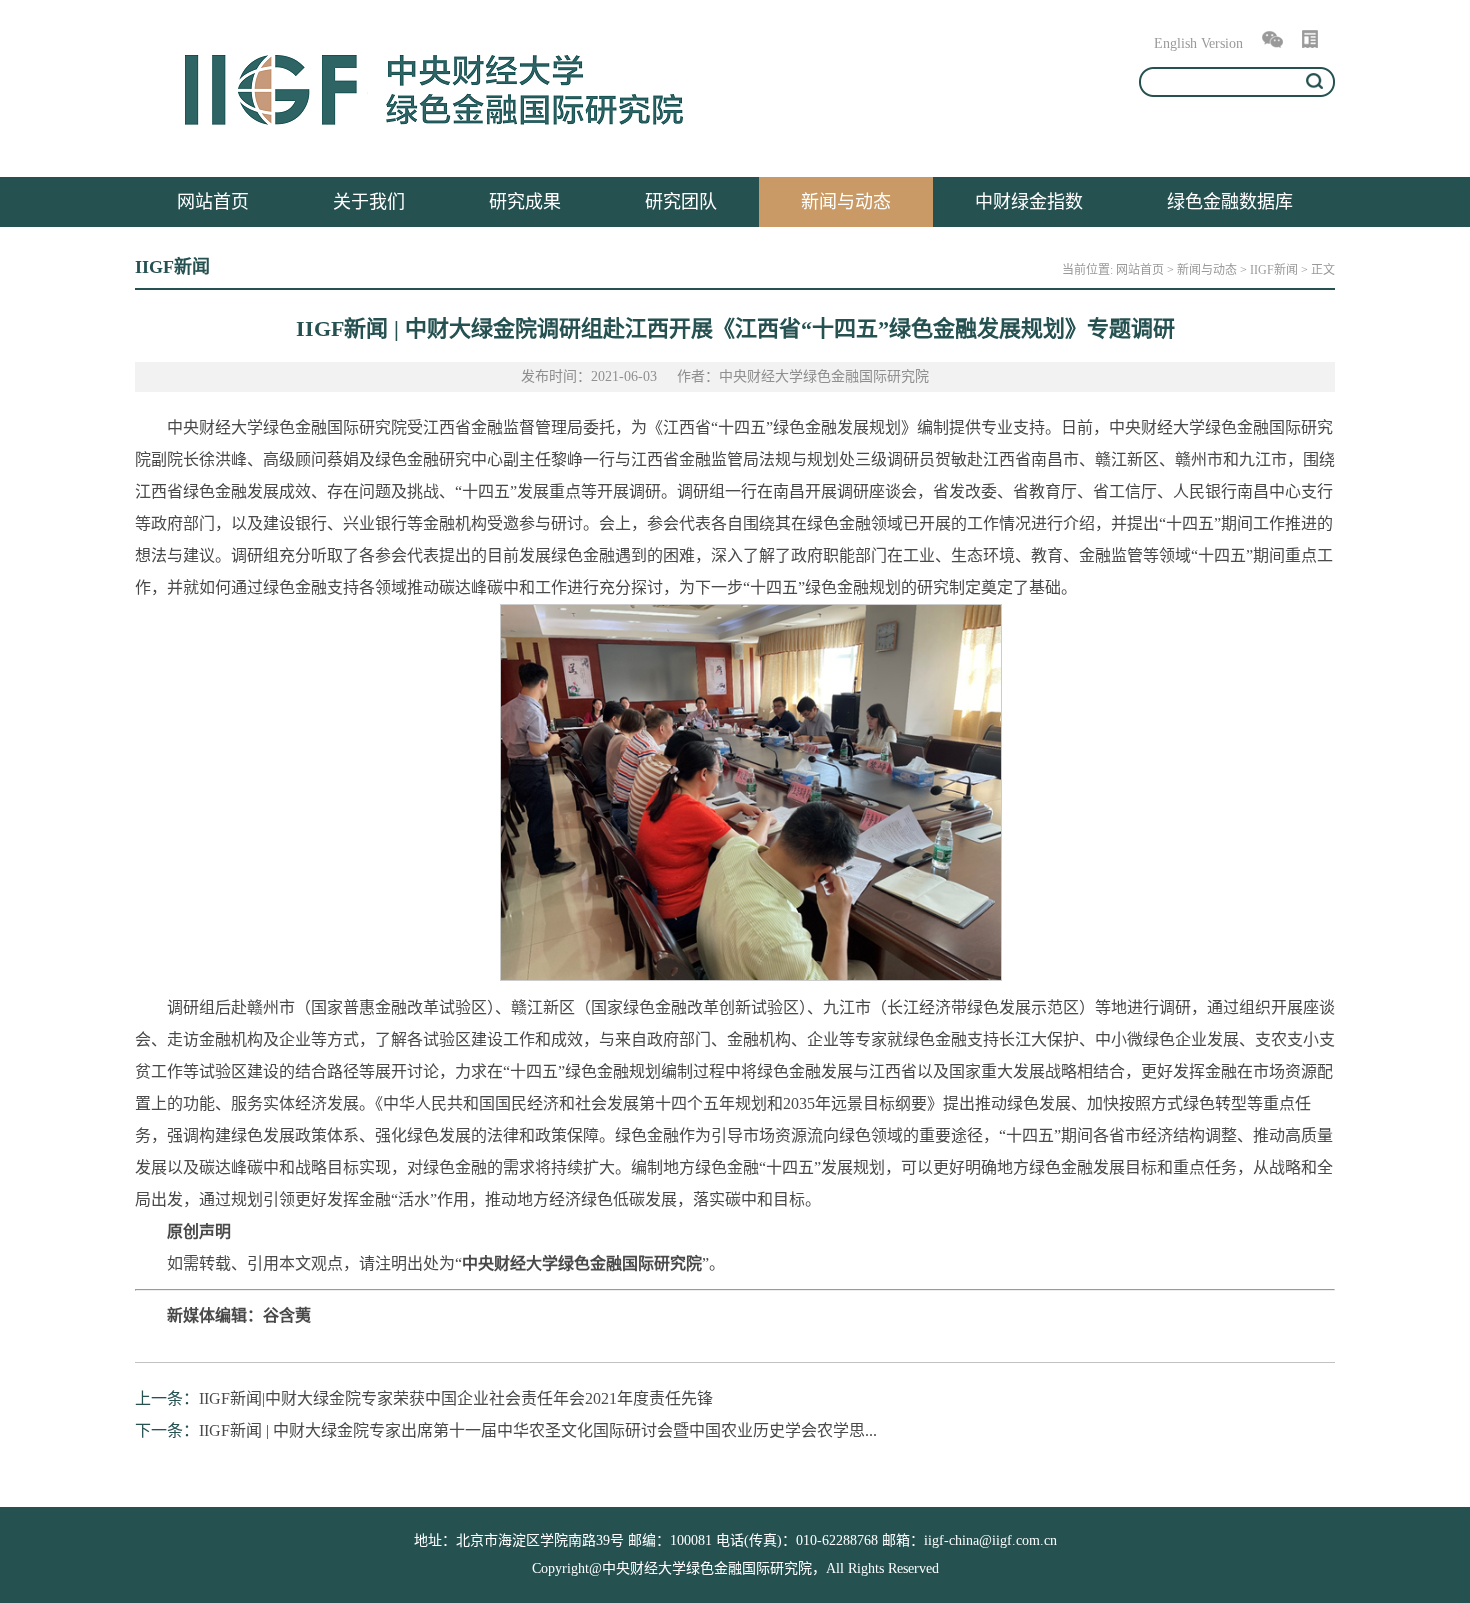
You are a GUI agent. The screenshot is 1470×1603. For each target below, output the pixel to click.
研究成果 (525, 202)
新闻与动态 (846, 202)
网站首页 (213, 202)
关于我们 (369, 202)
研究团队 (681, 202)
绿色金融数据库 (1230, 202)
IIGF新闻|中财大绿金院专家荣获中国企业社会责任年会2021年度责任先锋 (456, 1398)
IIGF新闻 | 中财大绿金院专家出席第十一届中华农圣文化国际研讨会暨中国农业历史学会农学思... (538, 1430)
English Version (1198, 43)
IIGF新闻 (1274, 270)
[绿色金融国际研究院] (435, 137)
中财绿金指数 (1029, 202)
